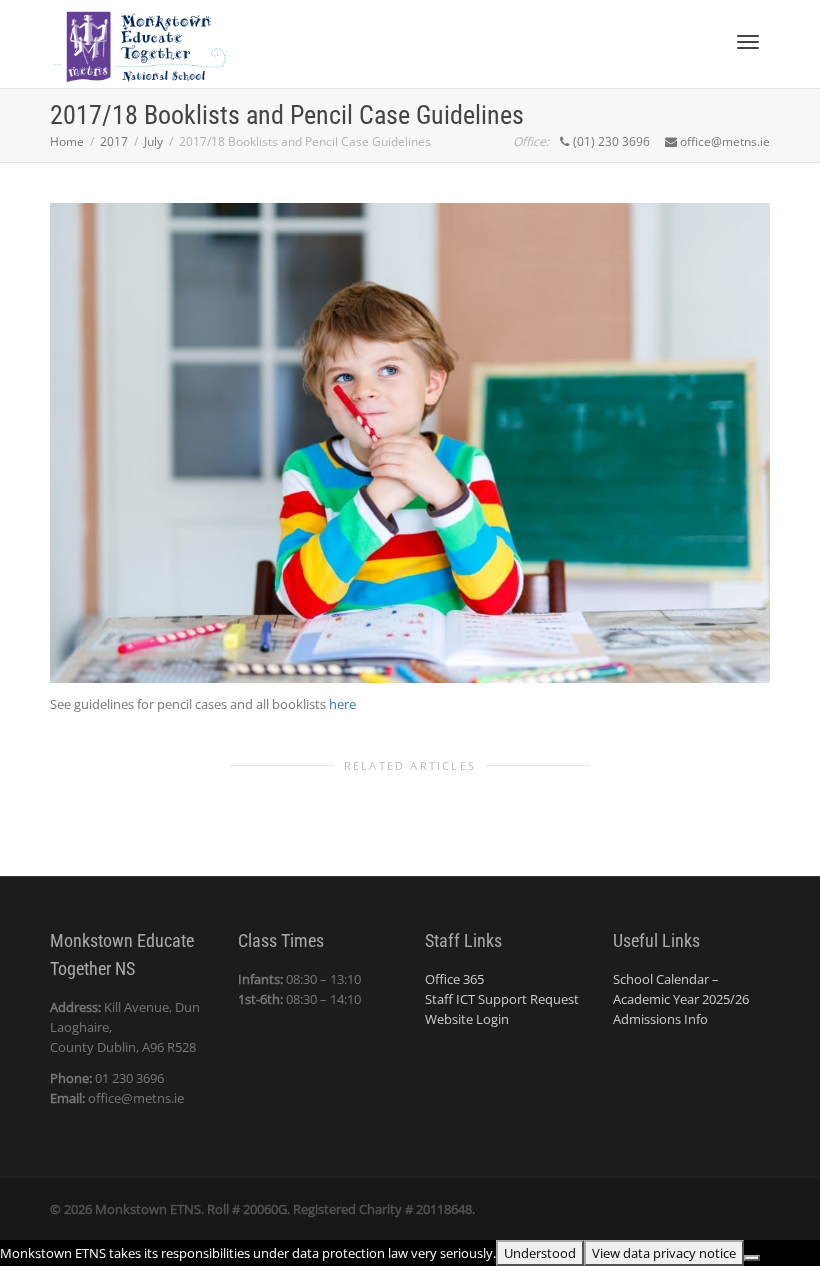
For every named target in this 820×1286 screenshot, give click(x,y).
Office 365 (454, 979)
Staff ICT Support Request (502, 999)
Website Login (467, 1019)
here (342, 704)
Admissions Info (660, 1019)
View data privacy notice (664, 1253)
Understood (540, 1253)
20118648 (444, 1209)
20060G (265, 1209)
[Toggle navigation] (748, 42)
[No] (752, 1258)
